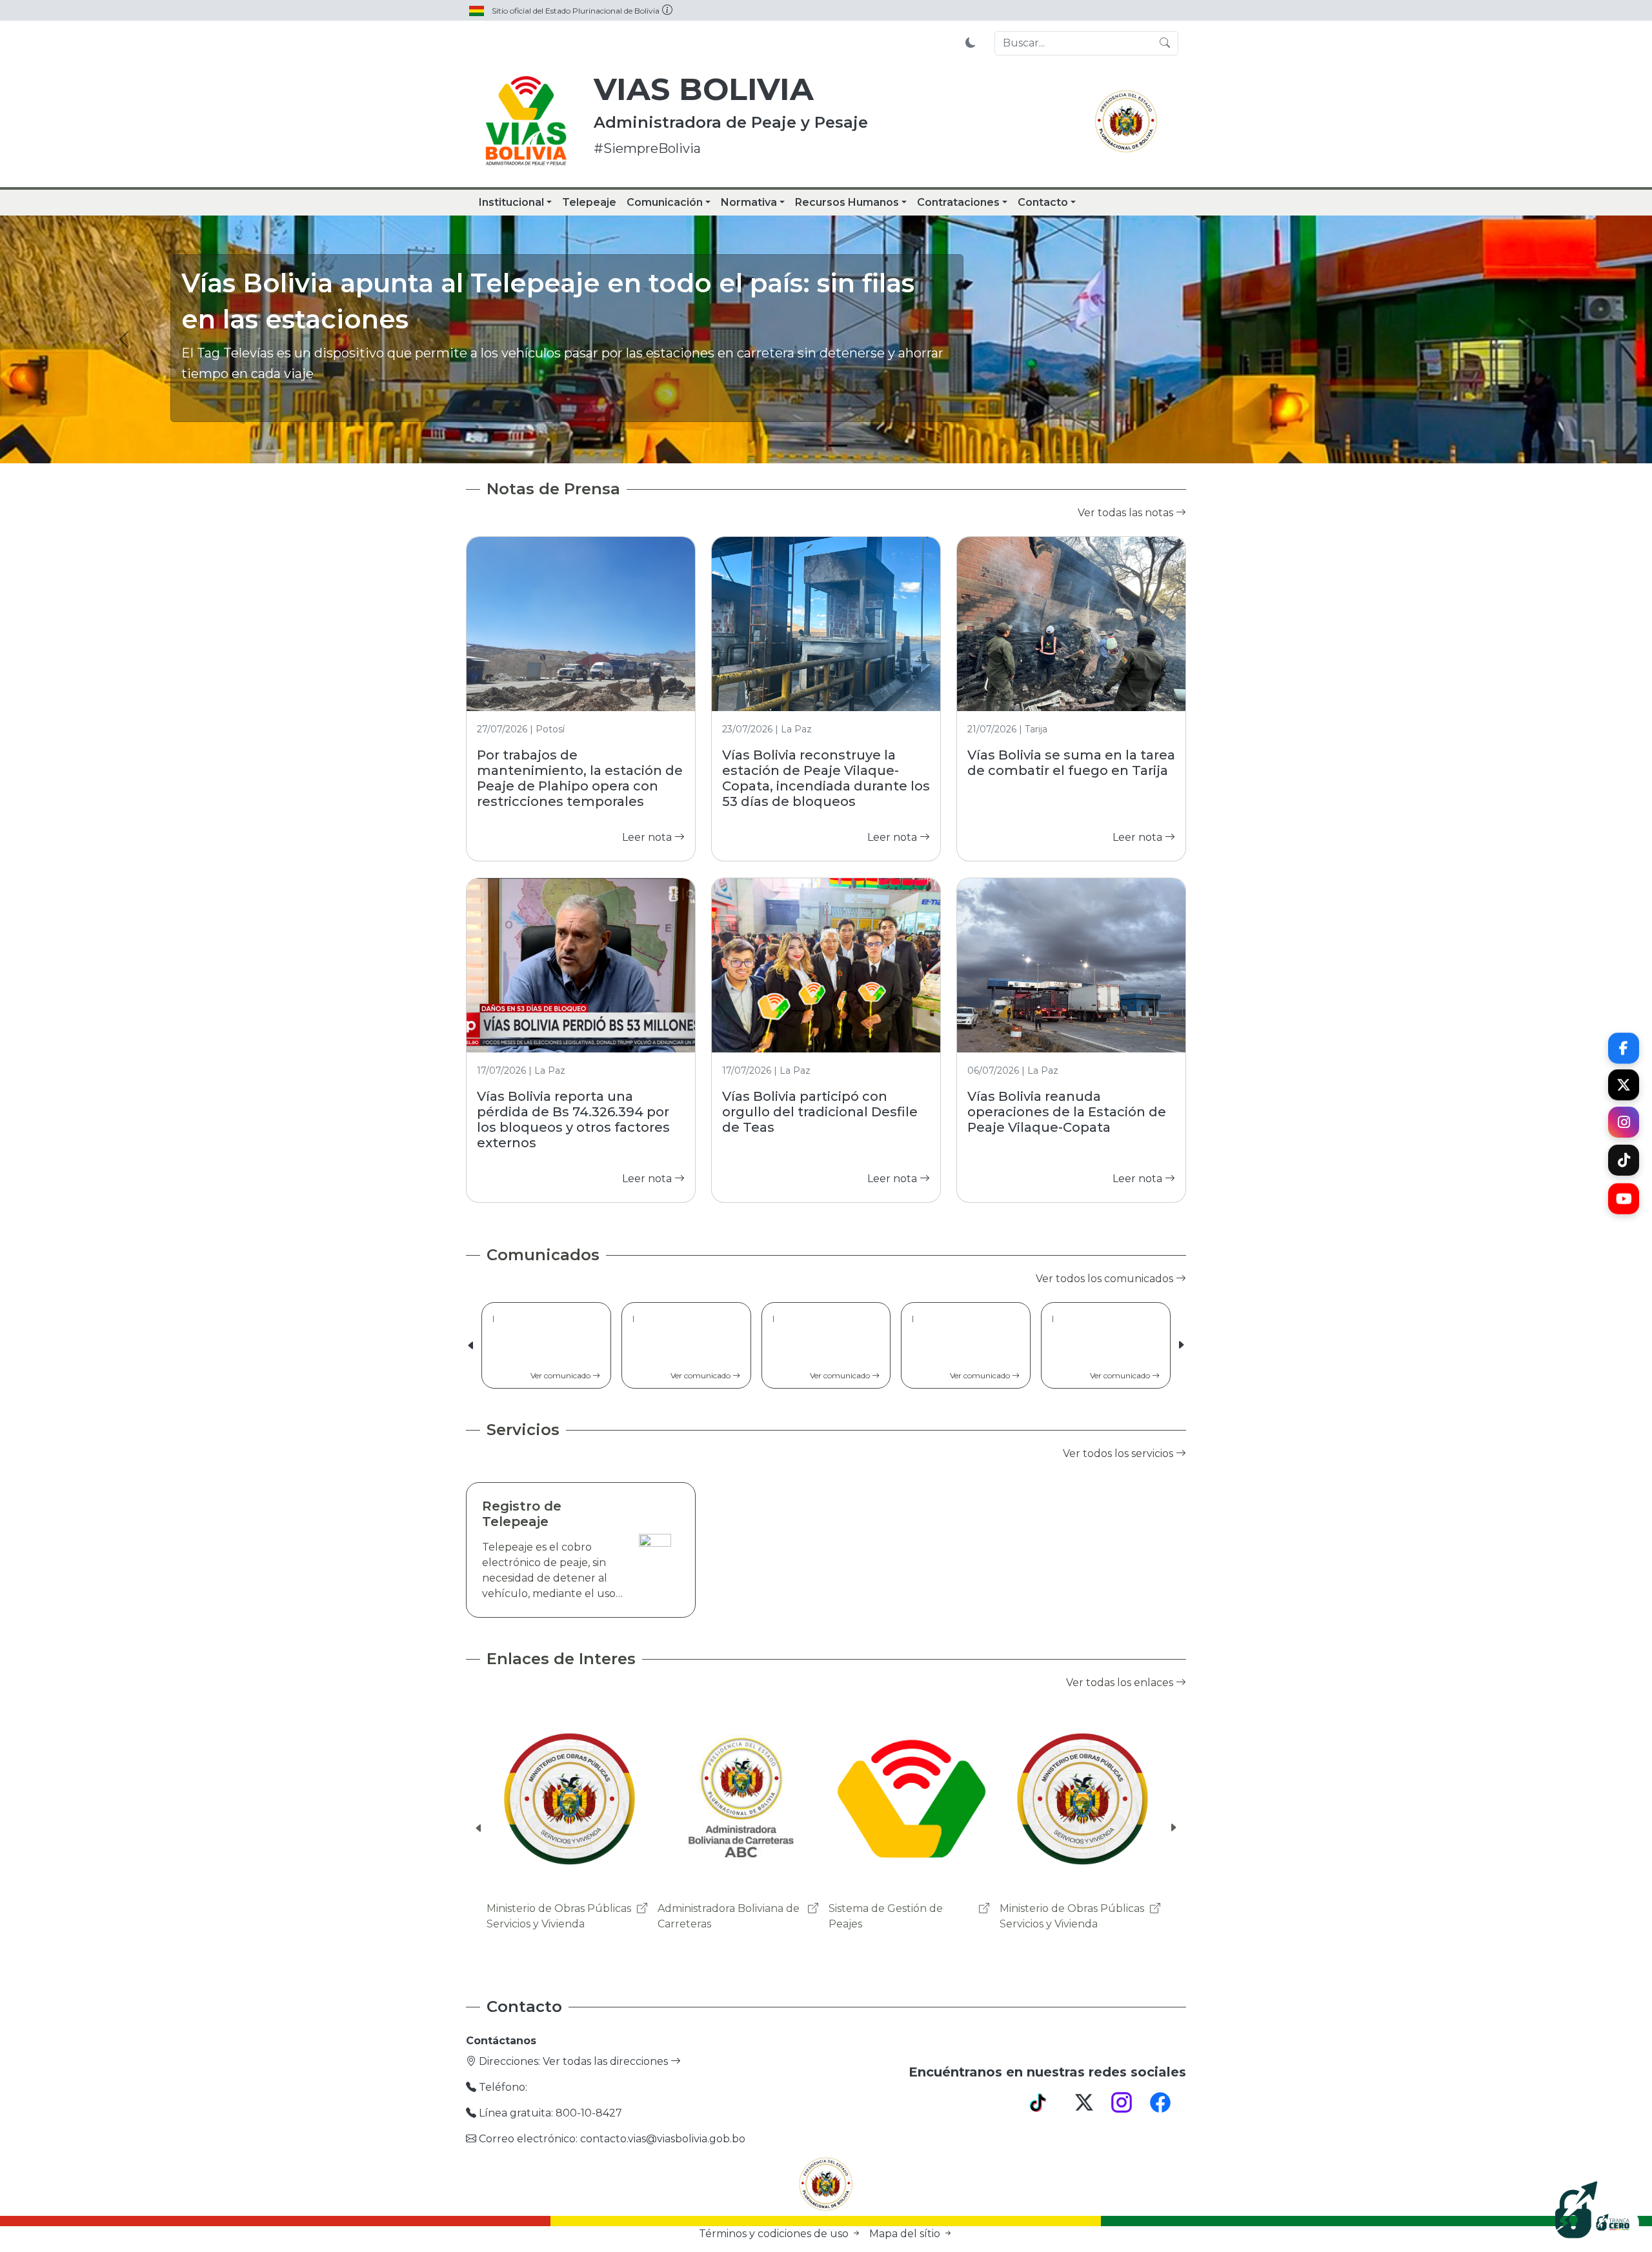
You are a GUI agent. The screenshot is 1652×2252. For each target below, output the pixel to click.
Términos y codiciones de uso (775, 2234)
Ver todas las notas (1127, 513)
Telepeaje (589, 202)
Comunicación (665, 202)
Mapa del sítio (906, 2234)
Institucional (511, 202)
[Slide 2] (838, 446)
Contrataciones (958, 202)
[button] (1181, 1345)
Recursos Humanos (847, 202)
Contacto (1043, 202)
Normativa (749, 202)
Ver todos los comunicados (1106, 1279)
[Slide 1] (814, 446)
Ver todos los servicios (1119, 1453)
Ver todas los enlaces (1121, 1683)
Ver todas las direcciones (607, 2061)
